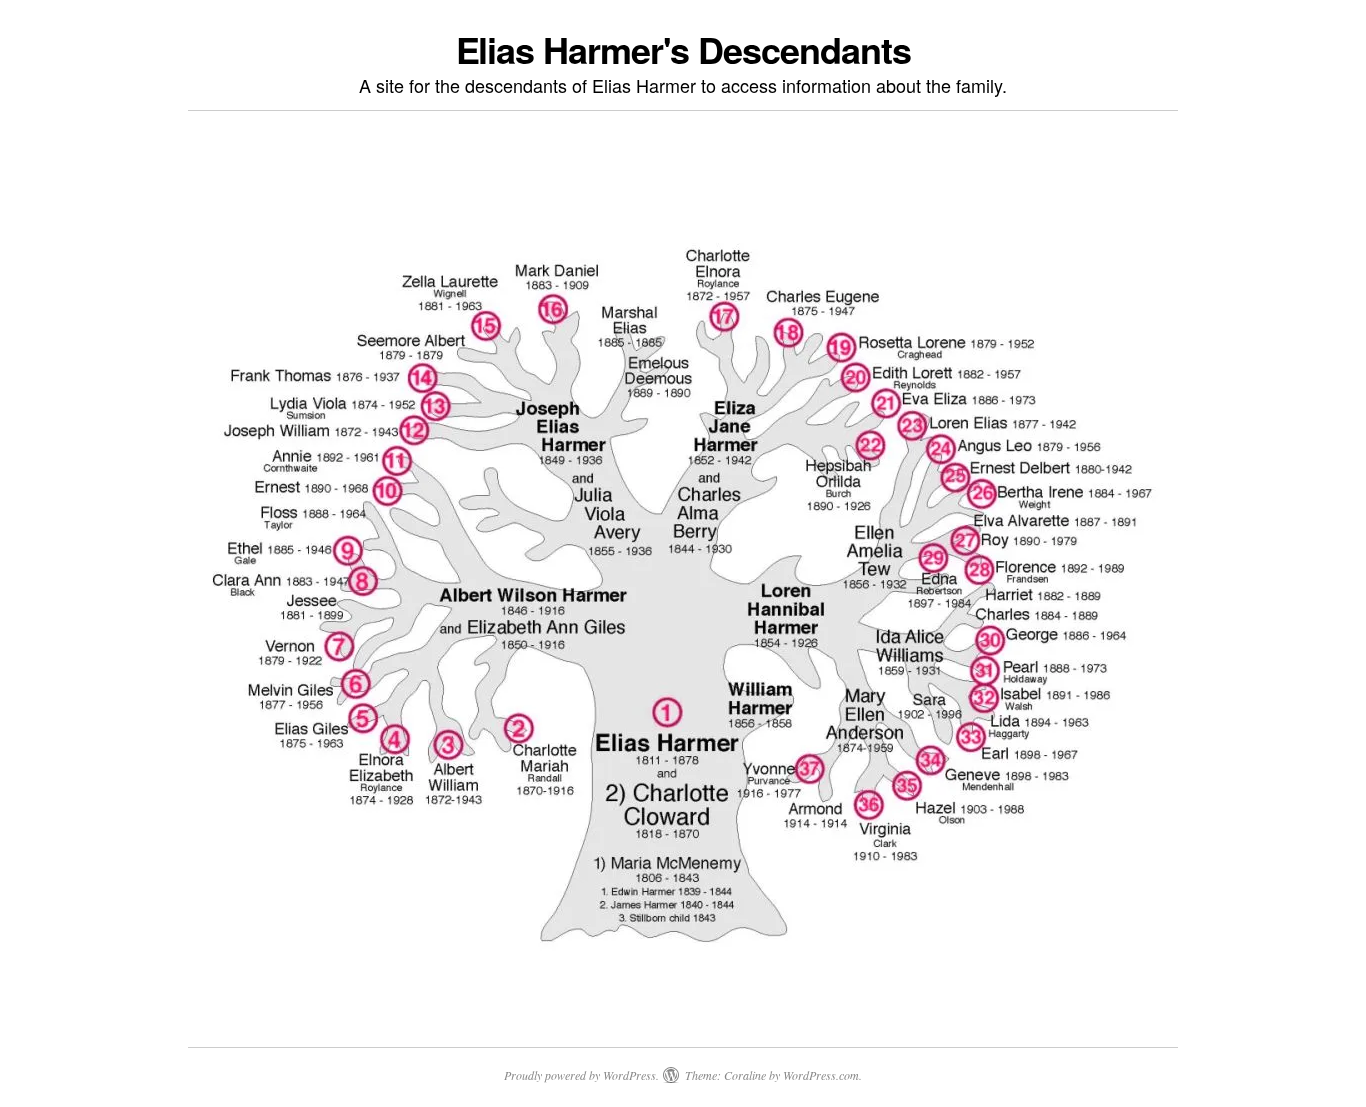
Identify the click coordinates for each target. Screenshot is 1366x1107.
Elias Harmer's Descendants (683, 49)
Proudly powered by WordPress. (581, 1075)
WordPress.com (821, 1075)
